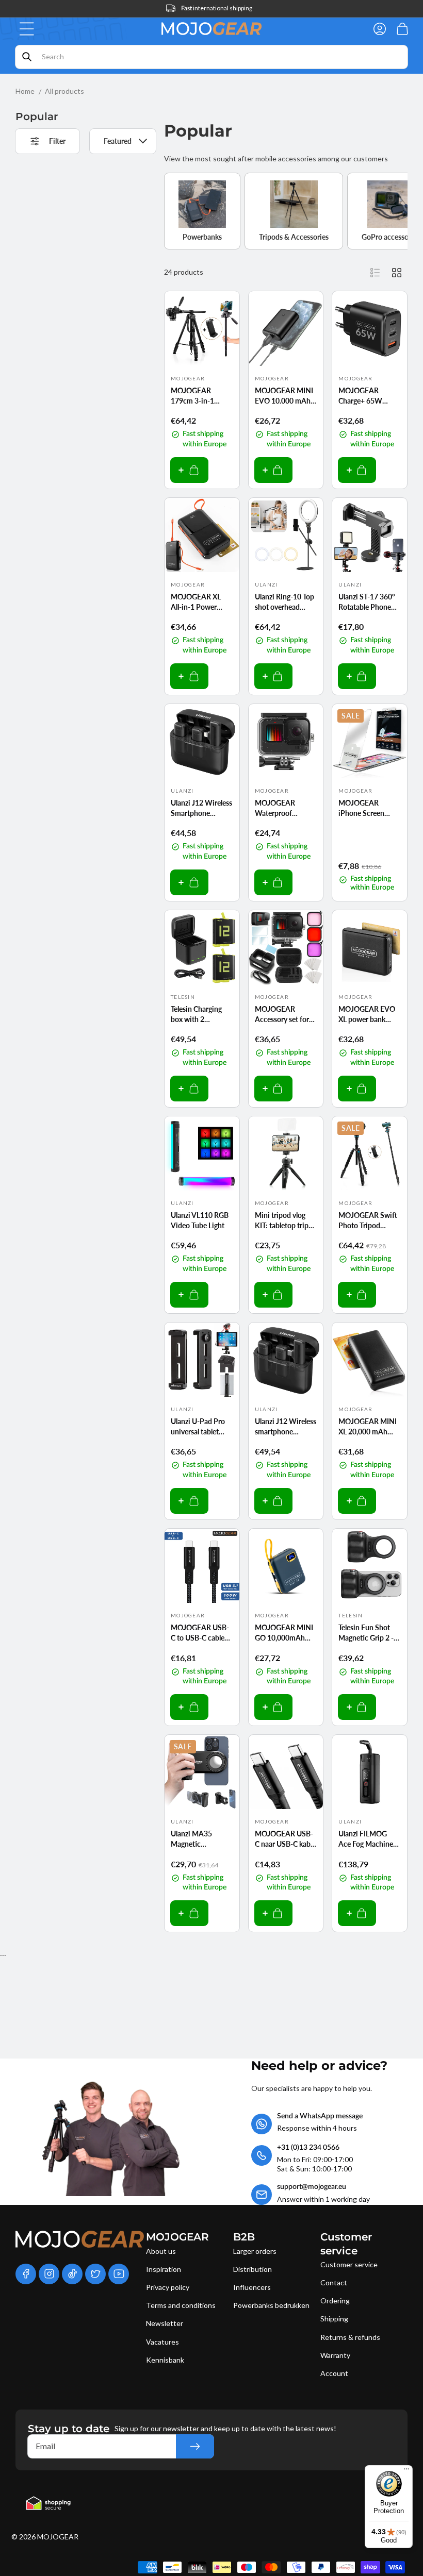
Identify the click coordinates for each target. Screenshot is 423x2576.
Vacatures (162, 2342)
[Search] (27, 57)
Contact (334, 2282)
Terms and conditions (181, 2305)
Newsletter (165, 2323)
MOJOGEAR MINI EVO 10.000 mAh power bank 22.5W (285, 396)
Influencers (252, 2287)
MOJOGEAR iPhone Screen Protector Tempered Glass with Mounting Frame (363, 808)
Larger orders (255, 2251)
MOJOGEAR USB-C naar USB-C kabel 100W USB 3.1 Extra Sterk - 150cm (285, 1839)
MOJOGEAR (58, 2537)
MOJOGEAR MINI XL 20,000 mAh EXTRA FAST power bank (368, 1427)
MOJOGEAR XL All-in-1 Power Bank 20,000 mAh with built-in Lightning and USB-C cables (201, 602)
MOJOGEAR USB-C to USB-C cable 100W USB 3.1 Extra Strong (200, 1633)
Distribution (253, 2269)
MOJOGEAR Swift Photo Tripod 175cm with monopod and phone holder (368, 1220)
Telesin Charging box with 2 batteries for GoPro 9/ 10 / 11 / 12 (201, 1014)
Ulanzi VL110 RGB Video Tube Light (200, 1220)
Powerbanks (202, 237)
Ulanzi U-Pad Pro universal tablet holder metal (198, 1427)
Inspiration (164, 2269)
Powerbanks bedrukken (271, 2305)
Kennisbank (165, 2360)
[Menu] (406, 2471)
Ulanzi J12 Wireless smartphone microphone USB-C (286, 1427)
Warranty (335, 2355)
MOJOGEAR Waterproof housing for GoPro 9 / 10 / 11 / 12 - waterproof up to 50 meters (284, 808)
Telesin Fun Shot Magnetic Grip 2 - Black (366, 1633)
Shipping (334, 2319)
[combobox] (211, 57)
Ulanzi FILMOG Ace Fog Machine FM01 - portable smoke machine (366, 1839)
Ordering (335, 2301)
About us (161, 2251)
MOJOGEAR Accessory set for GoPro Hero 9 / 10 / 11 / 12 (284, 1014)
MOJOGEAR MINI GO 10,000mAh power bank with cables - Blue (284, 1633)
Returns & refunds (350, 2337)
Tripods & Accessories (294, 237)
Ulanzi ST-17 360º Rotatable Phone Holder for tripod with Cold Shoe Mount (367, 602)
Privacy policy (168, 2287)
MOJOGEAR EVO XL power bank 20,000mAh (367, 1014)
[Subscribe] (195, 2446)
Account (334, 2373)
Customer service (349, 2264)
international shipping (217, 8)
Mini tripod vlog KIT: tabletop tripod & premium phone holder (286, 1220)
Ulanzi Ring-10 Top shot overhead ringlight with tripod (284, 602)
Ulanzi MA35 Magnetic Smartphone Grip (198, 1839)
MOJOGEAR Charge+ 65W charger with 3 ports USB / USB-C (368, 396)
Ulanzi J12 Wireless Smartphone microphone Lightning (201, 808)
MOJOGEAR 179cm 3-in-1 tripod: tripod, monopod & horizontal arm (194, 396)
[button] (27, 29)
